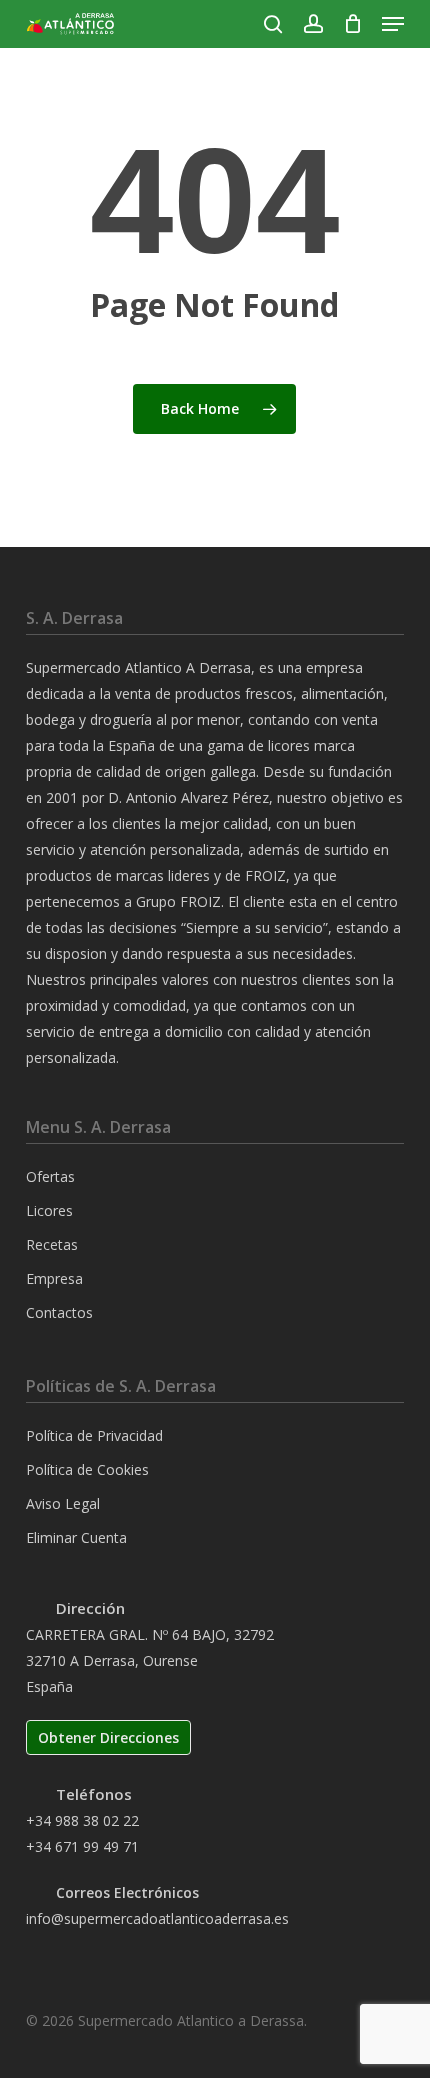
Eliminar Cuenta (76, 1537)
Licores (49, 1210)
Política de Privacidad (94, 1435)
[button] (393, 24)
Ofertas (50, 1176)
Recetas (52, 1244)
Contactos (59, 1312)
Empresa (54, 1278)
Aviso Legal (63, 1503)
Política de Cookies (87, 1469)
